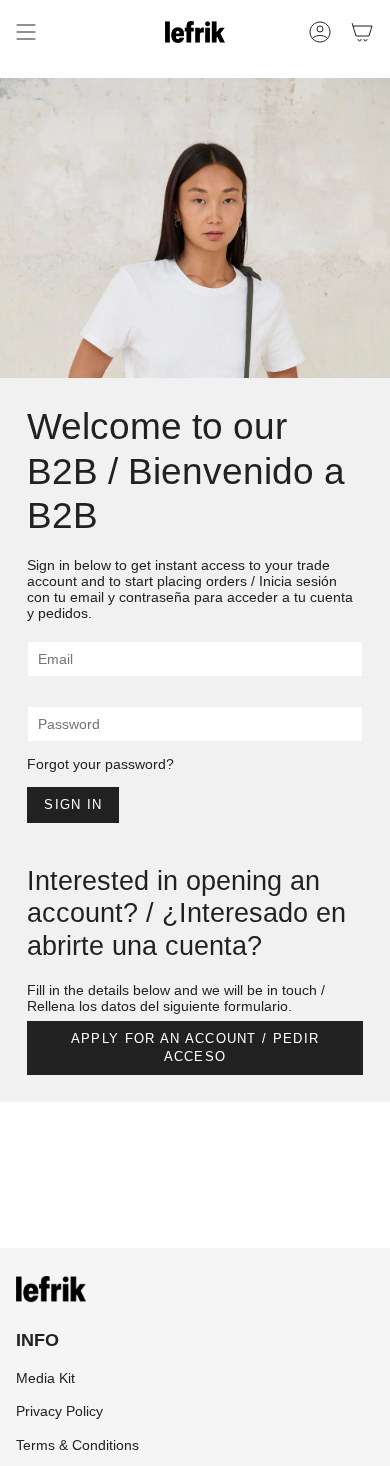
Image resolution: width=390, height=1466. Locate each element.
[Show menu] (26, 32)
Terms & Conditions (77, 1445)
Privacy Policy (59, 1411)
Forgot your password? (100, 764)
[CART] (362, 32)
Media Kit (45, 1378)
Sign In (73, 804)
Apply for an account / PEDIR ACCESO (195, 1047)
